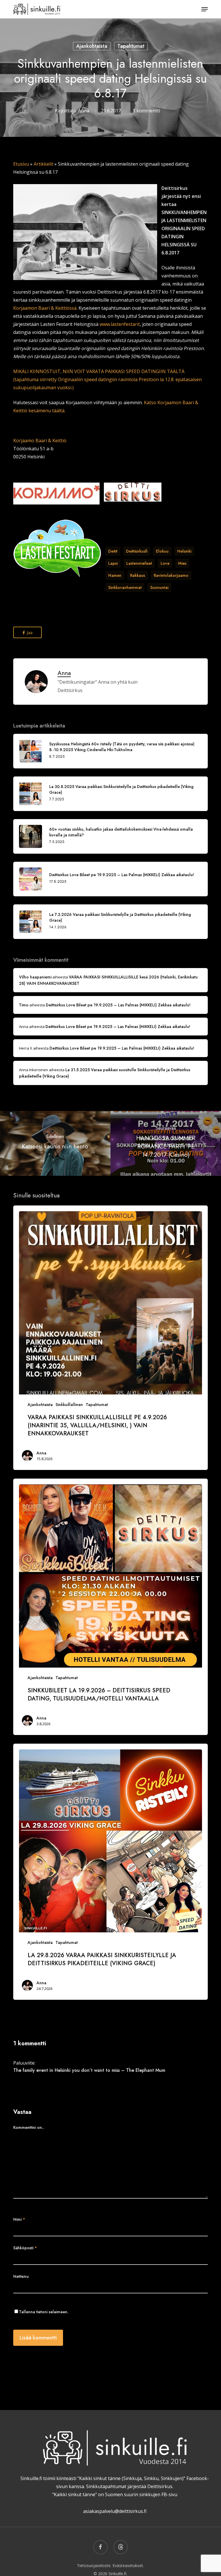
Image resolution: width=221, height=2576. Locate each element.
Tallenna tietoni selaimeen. (44, 2312)
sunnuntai (159, 587)
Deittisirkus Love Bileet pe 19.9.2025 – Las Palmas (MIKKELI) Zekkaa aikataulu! (118, 1005)
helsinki (184, 551)
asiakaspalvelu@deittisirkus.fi (115, 2511)
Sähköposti (25, 2248)
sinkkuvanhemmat (125, 587)
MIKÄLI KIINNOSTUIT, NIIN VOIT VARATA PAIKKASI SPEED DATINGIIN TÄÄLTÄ (99, 371)
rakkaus (138, 575)
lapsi (113, 563)
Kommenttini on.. (29, 2127)
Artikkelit (43, 164)
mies (182, 563)
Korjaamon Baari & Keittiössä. (45, 308)
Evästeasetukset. (128, 2565)
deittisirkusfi (137, 551)
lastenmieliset (139, 563)
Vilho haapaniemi (35, 977)
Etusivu (21, 164)
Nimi (19, 2219)
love (165, 563)
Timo (24, 1005)
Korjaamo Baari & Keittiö (40, 441)
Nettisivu (21, 2276)
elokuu (162, 551)
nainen (115, 575)
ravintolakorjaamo (171, 575)
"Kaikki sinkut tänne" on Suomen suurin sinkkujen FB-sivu (115, 2494)
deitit (113, 551)
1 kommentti (146, 111)
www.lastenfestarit (120, 324)
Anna (84, 111)
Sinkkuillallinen (69, 1405)
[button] (205, 9)
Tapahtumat (131, 46)
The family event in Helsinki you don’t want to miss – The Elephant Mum (89, 2070)
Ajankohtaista (92, 46)
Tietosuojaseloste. (94, 2565)
